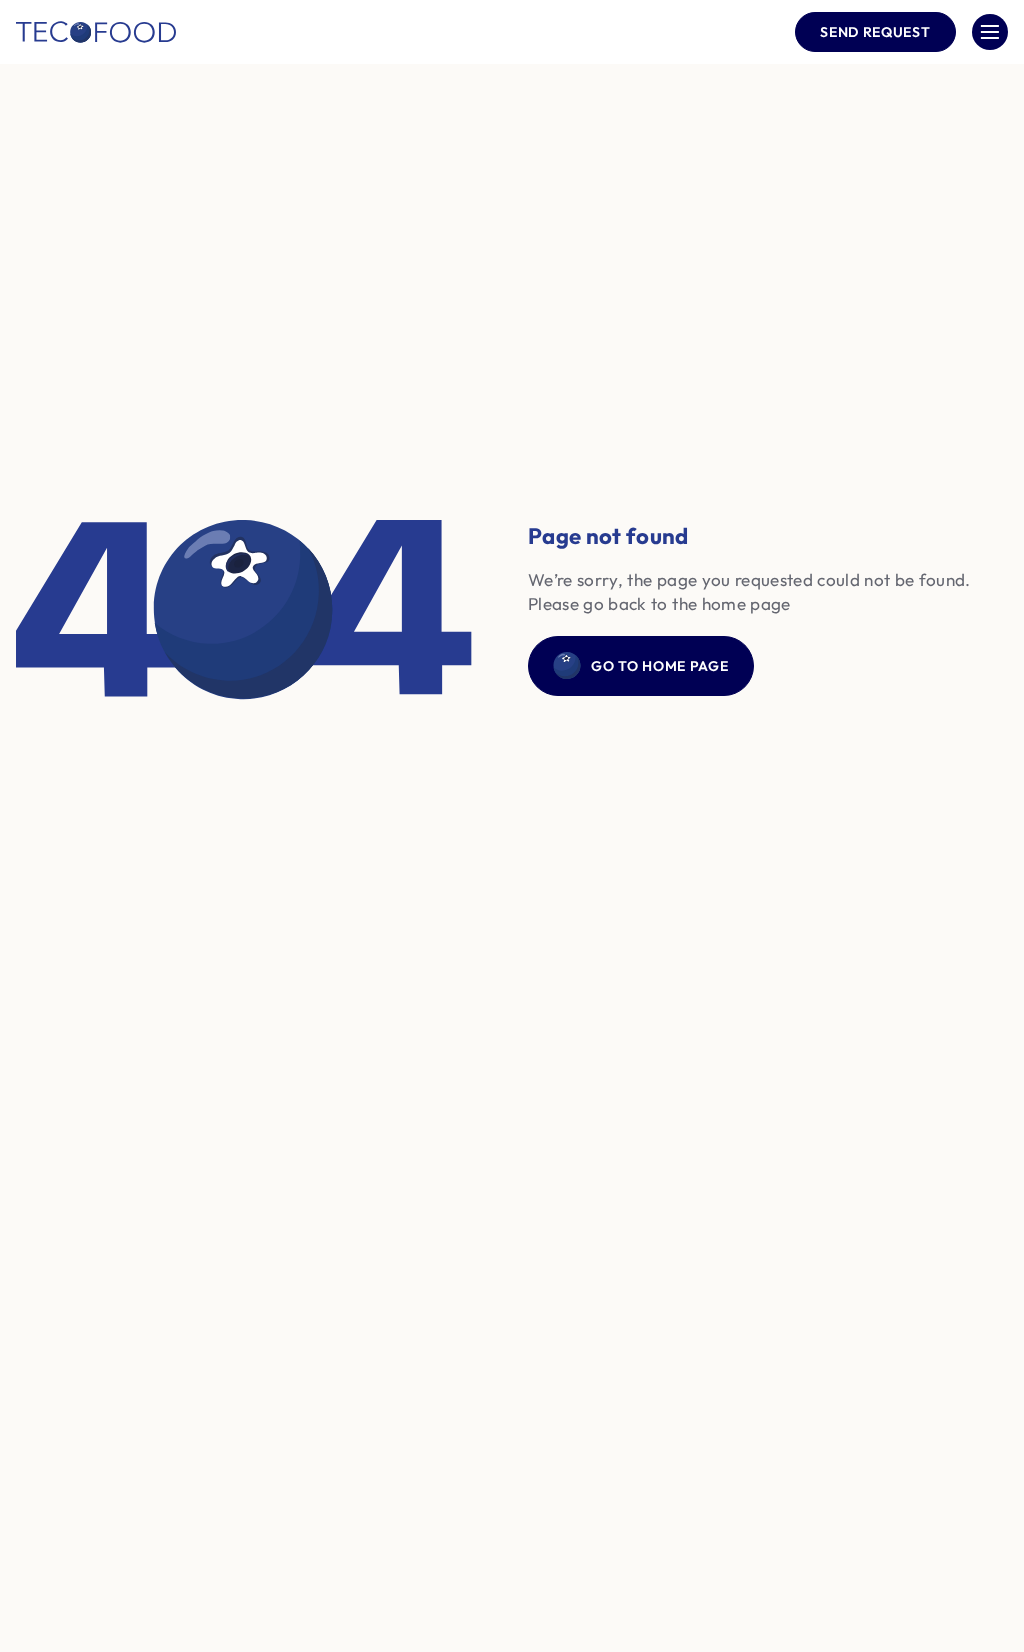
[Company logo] (96, 32)
